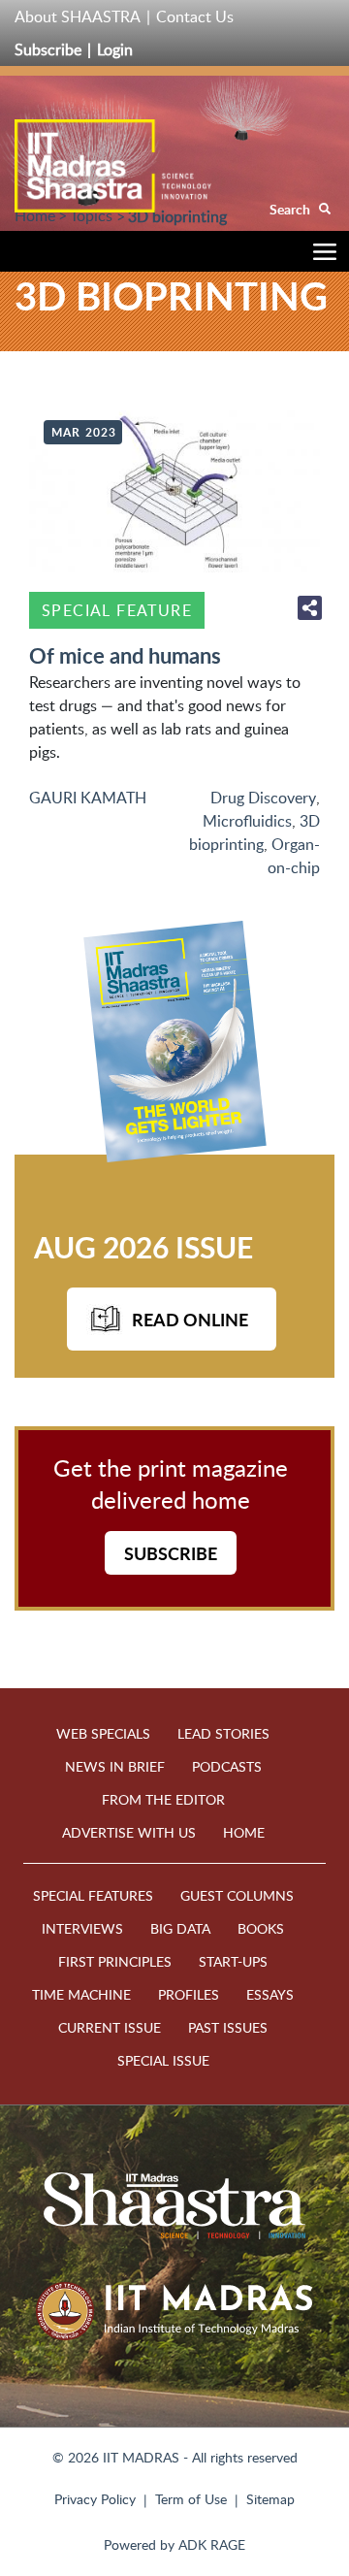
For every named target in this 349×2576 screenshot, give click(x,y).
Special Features (93, 1895)
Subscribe (48, 49)
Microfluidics (247, 821)
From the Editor (163, 1799)
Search (291, 209)
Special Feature (117, 610)
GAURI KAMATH (88, 798)
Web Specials (103, 1733)
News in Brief (115, 1766)
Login (115, 49)
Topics (91, 215)
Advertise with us (129, 1832)
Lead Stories (223, 1733)
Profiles (189, 1994)
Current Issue (110, 2027)
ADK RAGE (212, 2544)
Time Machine (81, 1994)
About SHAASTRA (78, 16)
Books (261, 1928)
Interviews (82, 1928)
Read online (190, 1319)
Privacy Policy (95, 2499)
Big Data (180, 1928)
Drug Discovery (263, 798)
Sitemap (270, 2499)
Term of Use (191, 2499)
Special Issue (163, 2060)
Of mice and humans (125, 655)
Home (35, 215)
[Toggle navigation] (320, 255)
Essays (270, 1994)
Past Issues (228, 2027)
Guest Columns (237, 1895)
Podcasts (227, 1766)
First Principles (115, 1961)
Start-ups (233, 1961)
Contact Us (195, 16)
